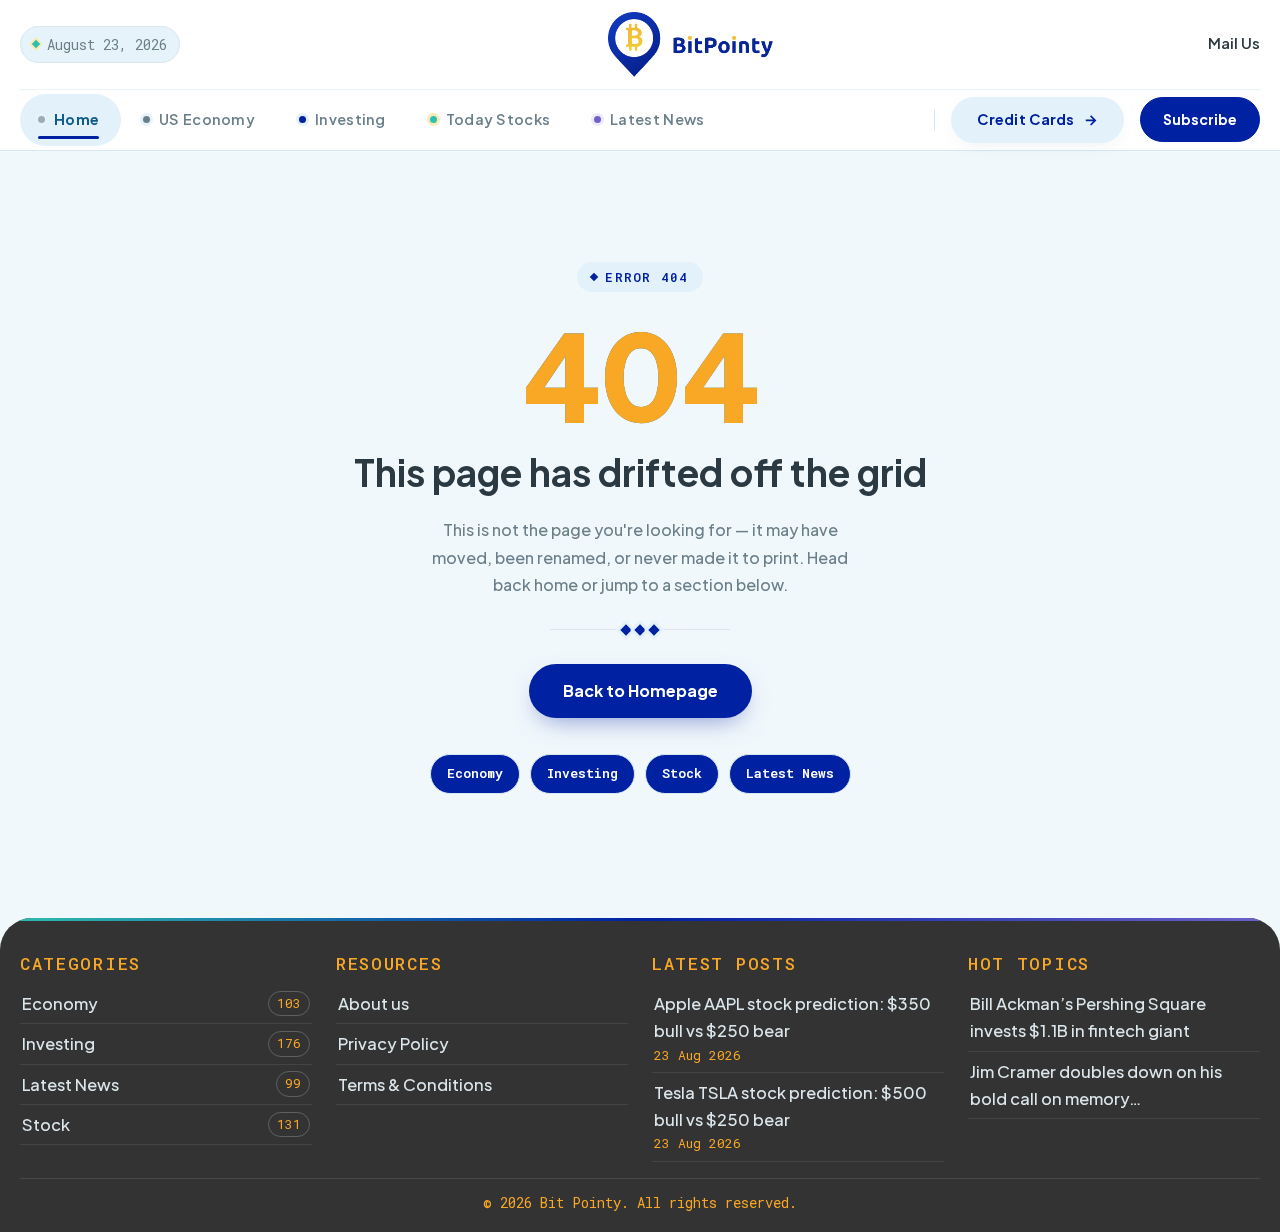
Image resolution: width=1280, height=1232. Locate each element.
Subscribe (1200, 119)
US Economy (207, 119)
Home (76, 119)
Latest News (657, 119)
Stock (682, 773)
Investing (350, 119)
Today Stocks (498, 119)
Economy (475, 773)
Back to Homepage (640, 690)
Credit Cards (1025, 119)
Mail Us (1234, 42)
